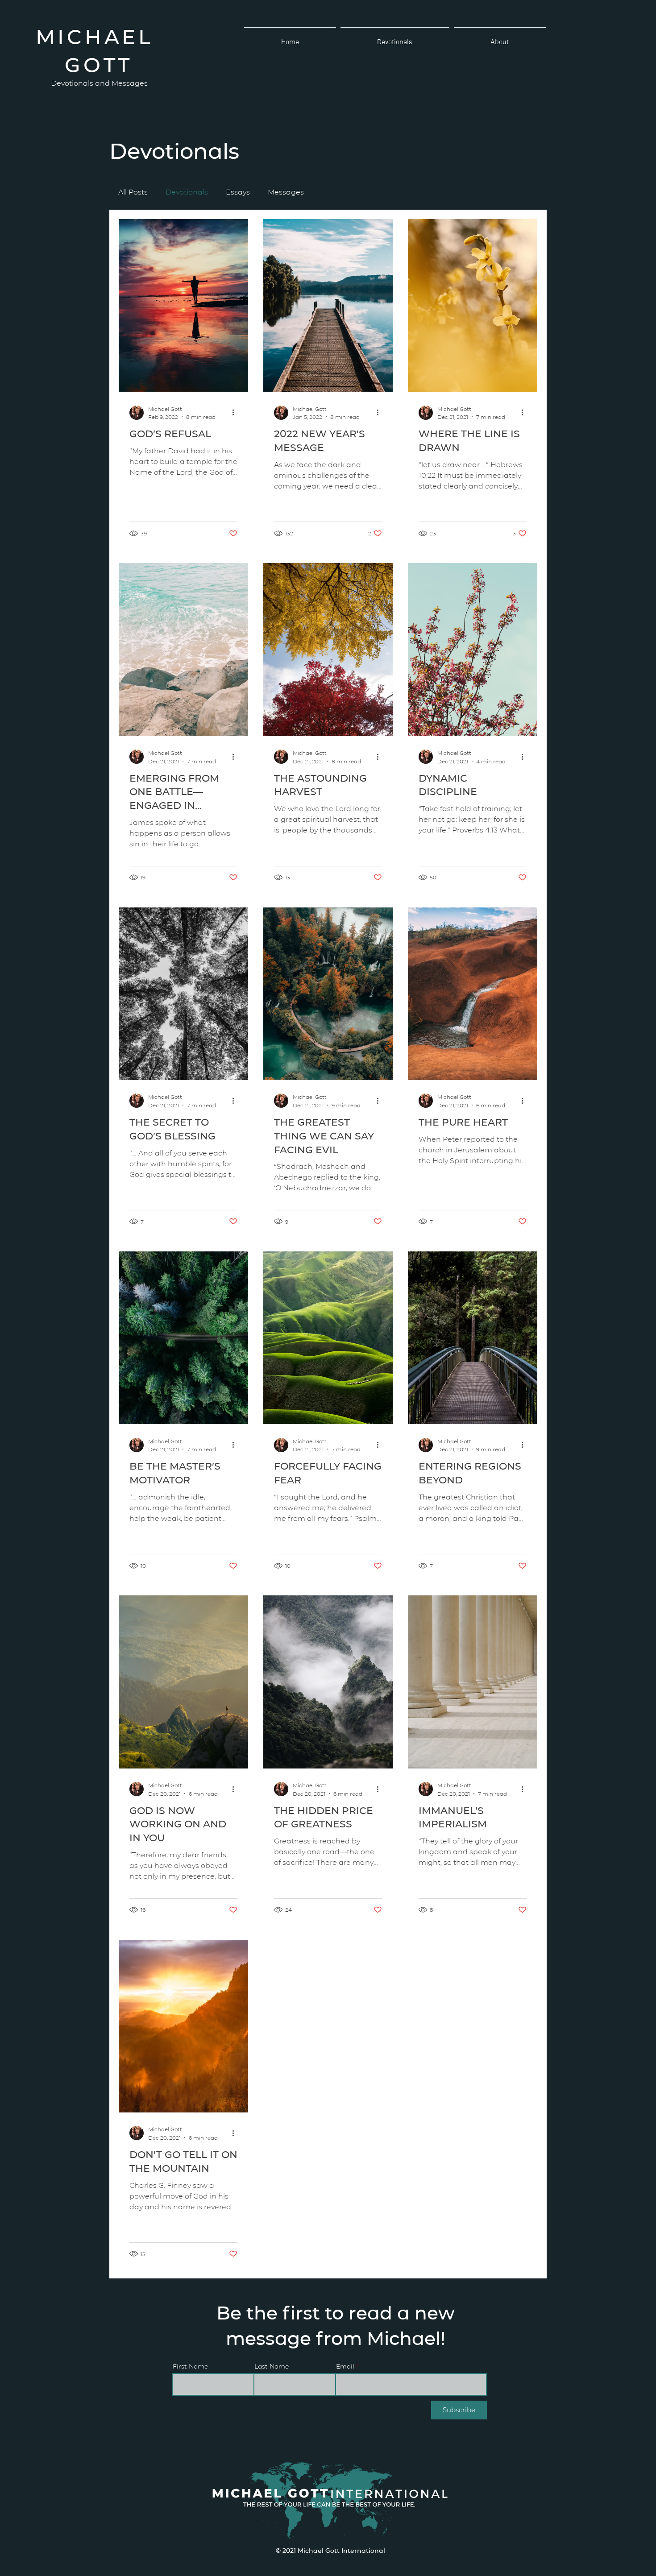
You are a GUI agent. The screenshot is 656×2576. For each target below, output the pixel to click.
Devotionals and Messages (99, 83)
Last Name (272, 2366)
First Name (190, 2366)
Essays (238, 192)
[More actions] (236, 413)
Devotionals (187, 192)
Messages (286, 192)
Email (345, 2366)
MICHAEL (99, 36)
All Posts (133, 192)
